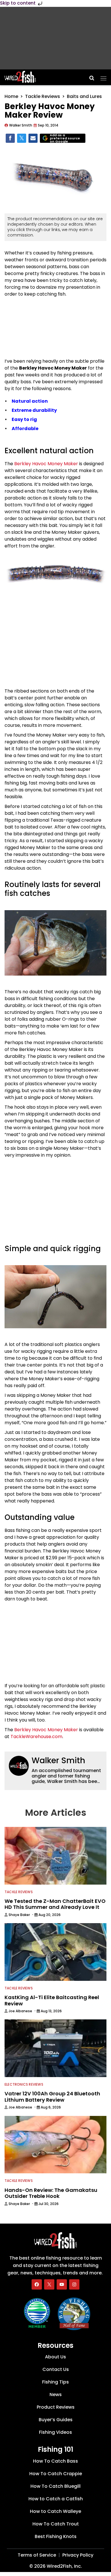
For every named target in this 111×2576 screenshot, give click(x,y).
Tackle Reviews (43, 96)
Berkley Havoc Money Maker (46, 464)
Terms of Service (37, 2555)
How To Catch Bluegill (55, 2486)
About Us (55, 2357)
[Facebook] (37, 2284)
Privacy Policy (78, 2555)
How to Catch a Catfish (56, 2499)
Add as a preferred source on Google (65, 138)
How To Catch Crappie (56, 2474)
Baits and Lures (84, 96)
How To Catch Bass (55, 2461)
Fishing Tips (55, 2382)
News (56, 2395)
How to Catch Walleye (55, 2511)
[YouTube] (62, 2284)
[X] (49, 2284)
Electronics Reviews (24, 2084)
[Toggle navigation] (103, 77)
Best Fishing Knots (56, 2536)
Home (11, 96)
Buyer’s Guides (56, 2420)
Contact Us (56, 2369)
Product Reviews (56, 2407)
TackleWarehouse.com (36, 1737)
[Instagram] (74, 2284)
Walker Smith (58, 1761)
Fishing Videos (55, 2432)
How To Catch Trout (56, 2524)
